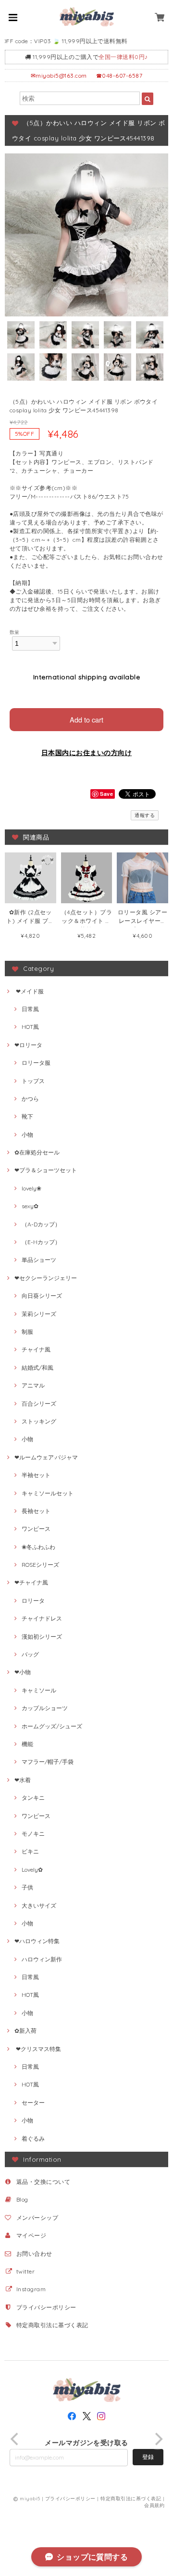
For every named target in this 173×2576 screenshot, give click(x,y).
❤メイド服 (29, 991)
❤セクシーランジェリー (46, 1278)
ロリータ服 (36, 1063)
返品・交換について (43, 2182)
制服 (27, 1332)
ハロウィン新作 (42, 1959)
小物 (27, 1135)
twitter (25, 2271)
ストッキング (39, 1421)
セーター (33, 2103)
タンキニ (33, 1798)
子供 (27, 1887)
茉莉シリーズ (39, 1314)
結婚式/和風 (37, 1368)
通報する (145, 815)
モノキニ (33, 1834)
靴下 (27, 1116)
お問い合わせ (34, 2254)
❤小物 (23, 1672)
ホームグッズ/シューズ (52, 1726)
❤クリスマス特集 (38, 2049)
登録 (148, 2457)
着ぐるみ (33, 2139)
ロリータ (33, 1601)
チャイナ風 (36, 1349)
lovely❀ (31, 1188)
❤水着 (23, 1780)
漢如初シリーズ (42, 1637)
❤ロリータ (28, 1045)
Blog (22, 2199)
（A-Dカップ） (41, 1224)
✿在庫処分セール (37, 1152)
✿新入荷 (25, 2031)
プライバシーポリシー (46, 2307)
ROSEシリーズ (40, 1565)
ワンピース (36, 1529)
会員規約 (154, 2505)
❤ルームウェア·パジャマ (46, 1457)
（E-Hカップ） (41, 1242)
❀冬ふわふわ (38, 1547)
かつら (30, 1099)
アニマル (33, 1385)
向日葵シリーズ (42, 1296)
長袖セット (36, 1511)
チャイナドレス (42, 1618)
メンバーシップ (37, 2218)
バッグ (30, 1654)
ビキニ (30, 1851)
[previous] (15, 2439)
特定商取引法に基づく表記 (52, 2325)
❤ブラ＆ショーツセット (46, 1170)
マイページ (31, 2235)
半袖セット (36, 1475)
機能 (27, 1744)
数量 (15, 632)
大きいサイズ (39, 1906)
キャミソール (39, 1690)
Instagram (31, 2289)
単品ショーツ (39, 1260)
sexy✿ (30, 1206)
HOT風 (30, 1027)
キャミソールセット (48, 1493)
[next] (158, 2439)
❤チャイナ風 (31, 1582)
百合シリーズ (39, 1404)
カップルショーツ (45, 1708)
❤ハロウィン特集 (37, 1941)
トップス (33, 1081)
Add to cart (86, 719)
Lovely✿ (32, 1870)
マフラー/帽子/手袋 (48, 1762)
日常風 (30, 1009)
